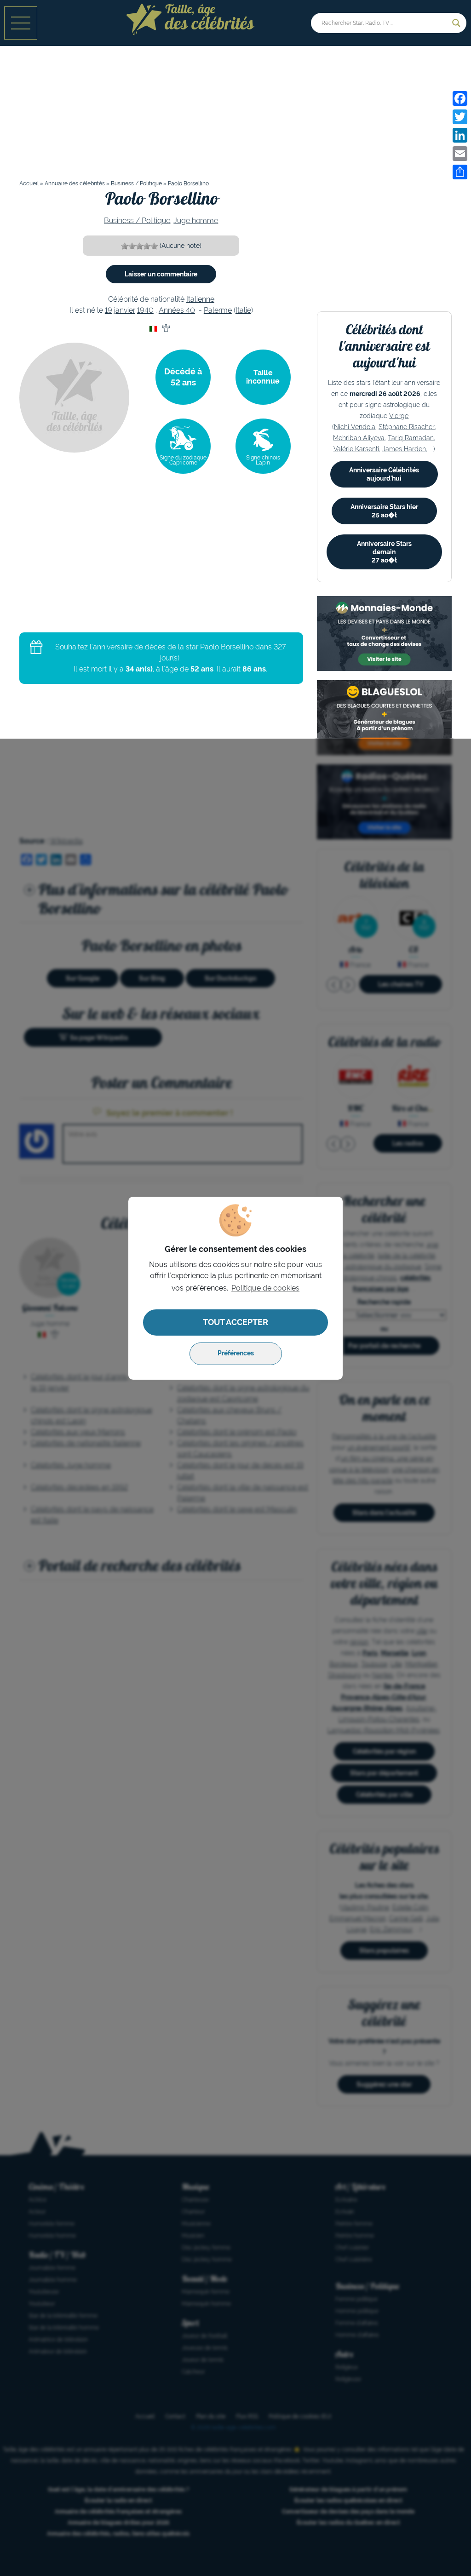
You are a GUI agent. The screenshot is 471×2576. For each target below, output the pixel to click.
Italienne (200, 299)
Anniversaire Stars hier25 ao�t (384, 511)
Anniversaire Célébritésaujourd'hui (384, 474)
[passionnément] (154, 246)
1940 (145, 310)
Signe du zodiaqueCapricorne (183, 460)
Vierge (399, 416)
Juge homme (196, 221)
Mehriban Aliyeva (359, 438)
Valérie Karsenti (356, 449)
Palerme (218, 310)
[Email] (460, 154)
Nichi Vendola (355, 427)
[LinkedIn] (460, 135)
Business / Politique (136, 184)
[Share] (460, 172)
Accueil (29, 184)
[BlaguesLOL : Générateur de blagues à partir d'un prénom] (384, 718)
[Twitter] (460, 117)
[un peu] (132, 246)
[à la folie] (147, 246)
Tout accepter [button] (235, 1322)
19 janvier (120, 310)
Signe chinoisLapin (263, 460)
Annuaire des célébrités (75, 184)
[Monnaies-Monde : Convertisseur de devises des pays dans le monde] (384, 634)
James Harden (404, 449)
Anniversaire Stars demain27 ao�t (384, 552)
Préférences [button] (236, 1353)
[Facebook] (460, 98)
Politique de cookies (265, 1288)
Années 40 (177, 310)
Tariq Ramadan (411, 438)
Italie (243, 310)
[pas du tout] (125, 246)
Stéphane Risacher (407, 427)
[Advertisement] (235, 117)
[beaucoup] (139, 246)
